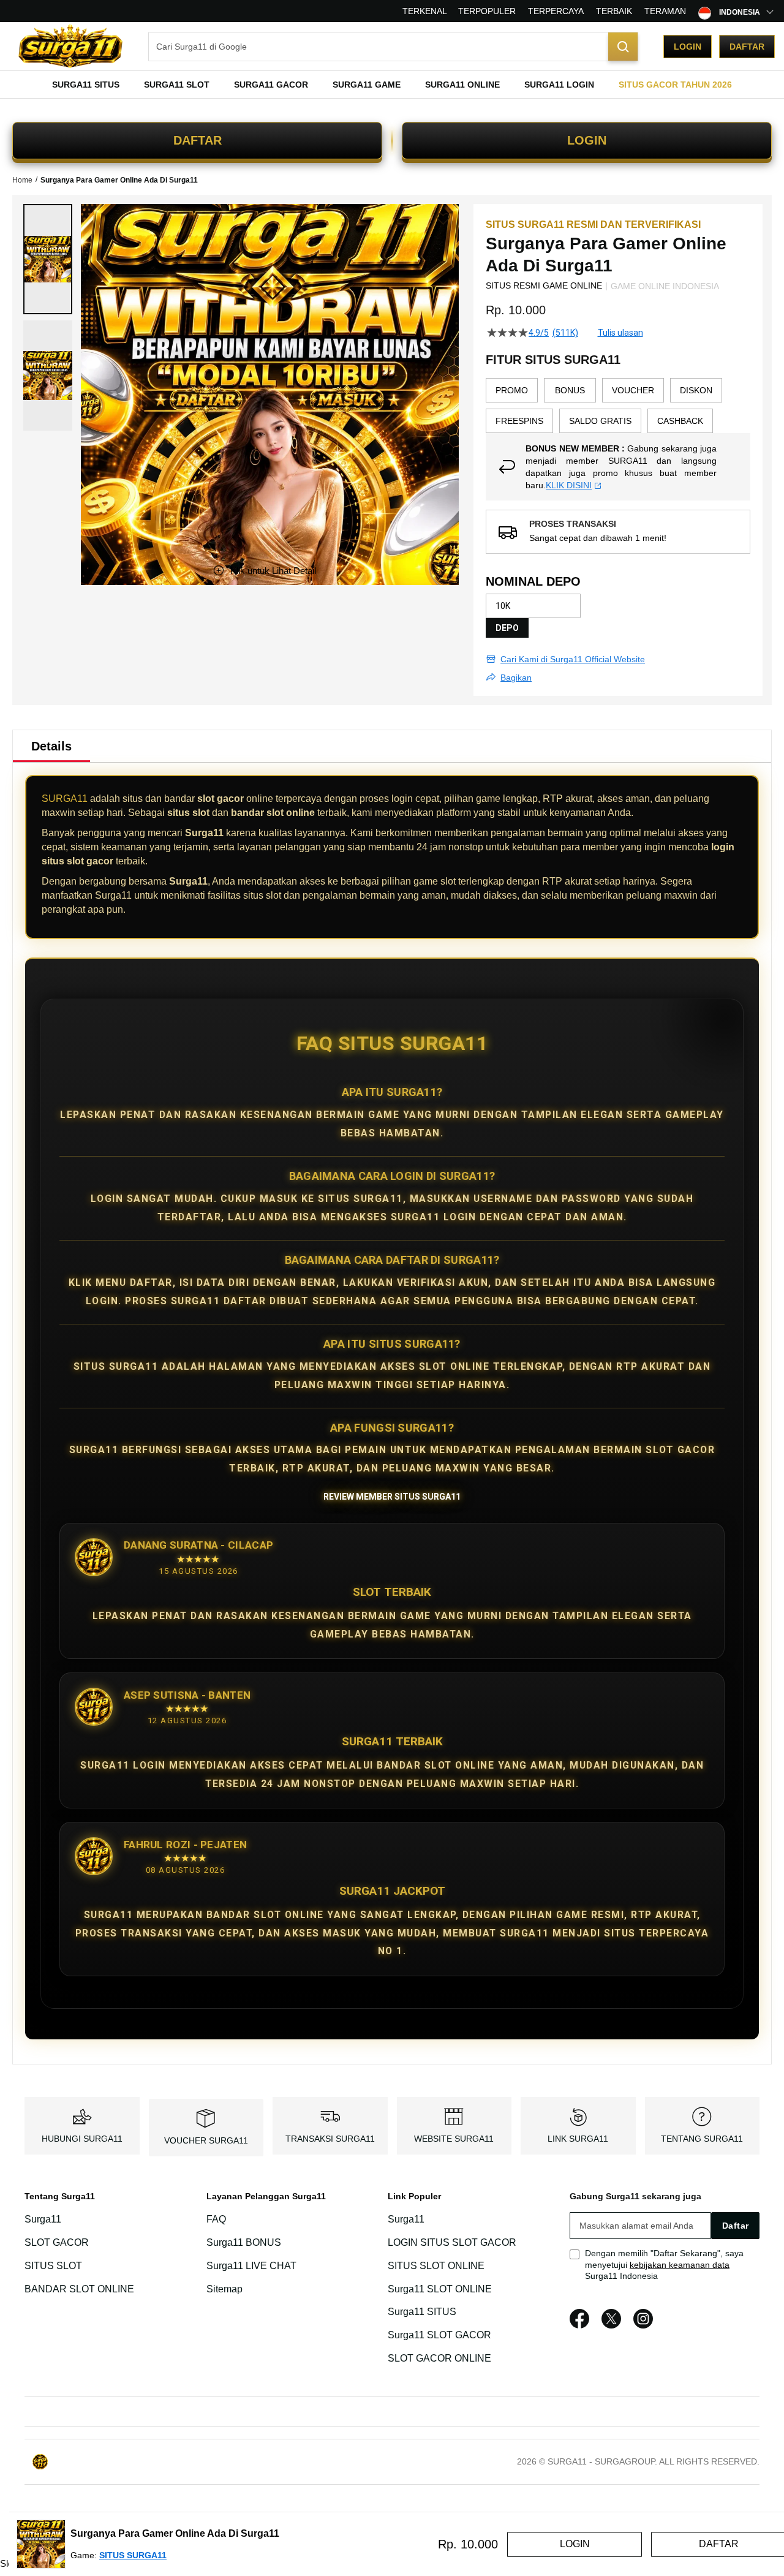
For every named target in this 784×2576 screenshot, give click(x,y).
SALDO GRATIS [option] (600, 421)
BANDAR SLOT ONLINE (79, 2289)
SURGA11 (65, 799)
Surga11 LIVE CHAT (251, 2266)
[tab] (51, 746)
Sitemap (224, 2289)
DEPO (507, 628)
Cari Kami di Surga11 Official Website (573, 659)
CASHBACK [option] (680, 421)
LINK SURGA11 (578, 2139)
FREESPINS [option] (519, 421)
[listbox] (618, 406)
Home (22, 180)
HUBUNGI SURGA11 (82, 2139)
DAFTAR (198, 140)
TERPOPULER (487, 11)
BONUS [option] (570, 390)
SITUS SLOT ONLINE (436, 2266)
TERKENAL (425, 11)
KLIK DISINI (569, 485)
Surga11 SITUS (422, 2312)
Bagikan (516, 678)
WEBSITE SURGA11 (454, 2139)
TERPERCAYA (556, 11)
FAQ (216, 2219)
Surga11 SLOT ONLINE (440, 2289)
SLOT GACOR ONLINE (439, 2358)
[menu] (392, 85)
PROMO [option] (512, 390)
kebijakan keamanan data (680, 2265)
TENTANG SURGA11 (702, 2139)
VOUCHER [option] (633, 390)
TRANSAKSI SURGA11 (330, 2139)
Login (688, 47)
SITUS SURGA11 (133, 2555)
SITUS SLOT (53, 2266)
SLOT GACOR (57, 2242)
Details (51, 746)
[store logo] (70, 46)
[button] (48, 259)
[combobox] (393, 47)
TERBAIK (614, 11)
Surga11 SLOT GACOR (439, 2335)
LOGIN (587, 140)
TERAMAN (665, 11)
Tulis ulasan (620, 333)
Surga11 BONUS (244, 2242)
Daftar (747, 47)
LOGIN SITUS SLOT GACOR (452, 2242)
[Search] (623, 47)
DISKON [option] (696, 390)
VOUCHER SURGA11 (206, 2140)
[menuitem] (86, 85)
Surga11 (43, 2219)
